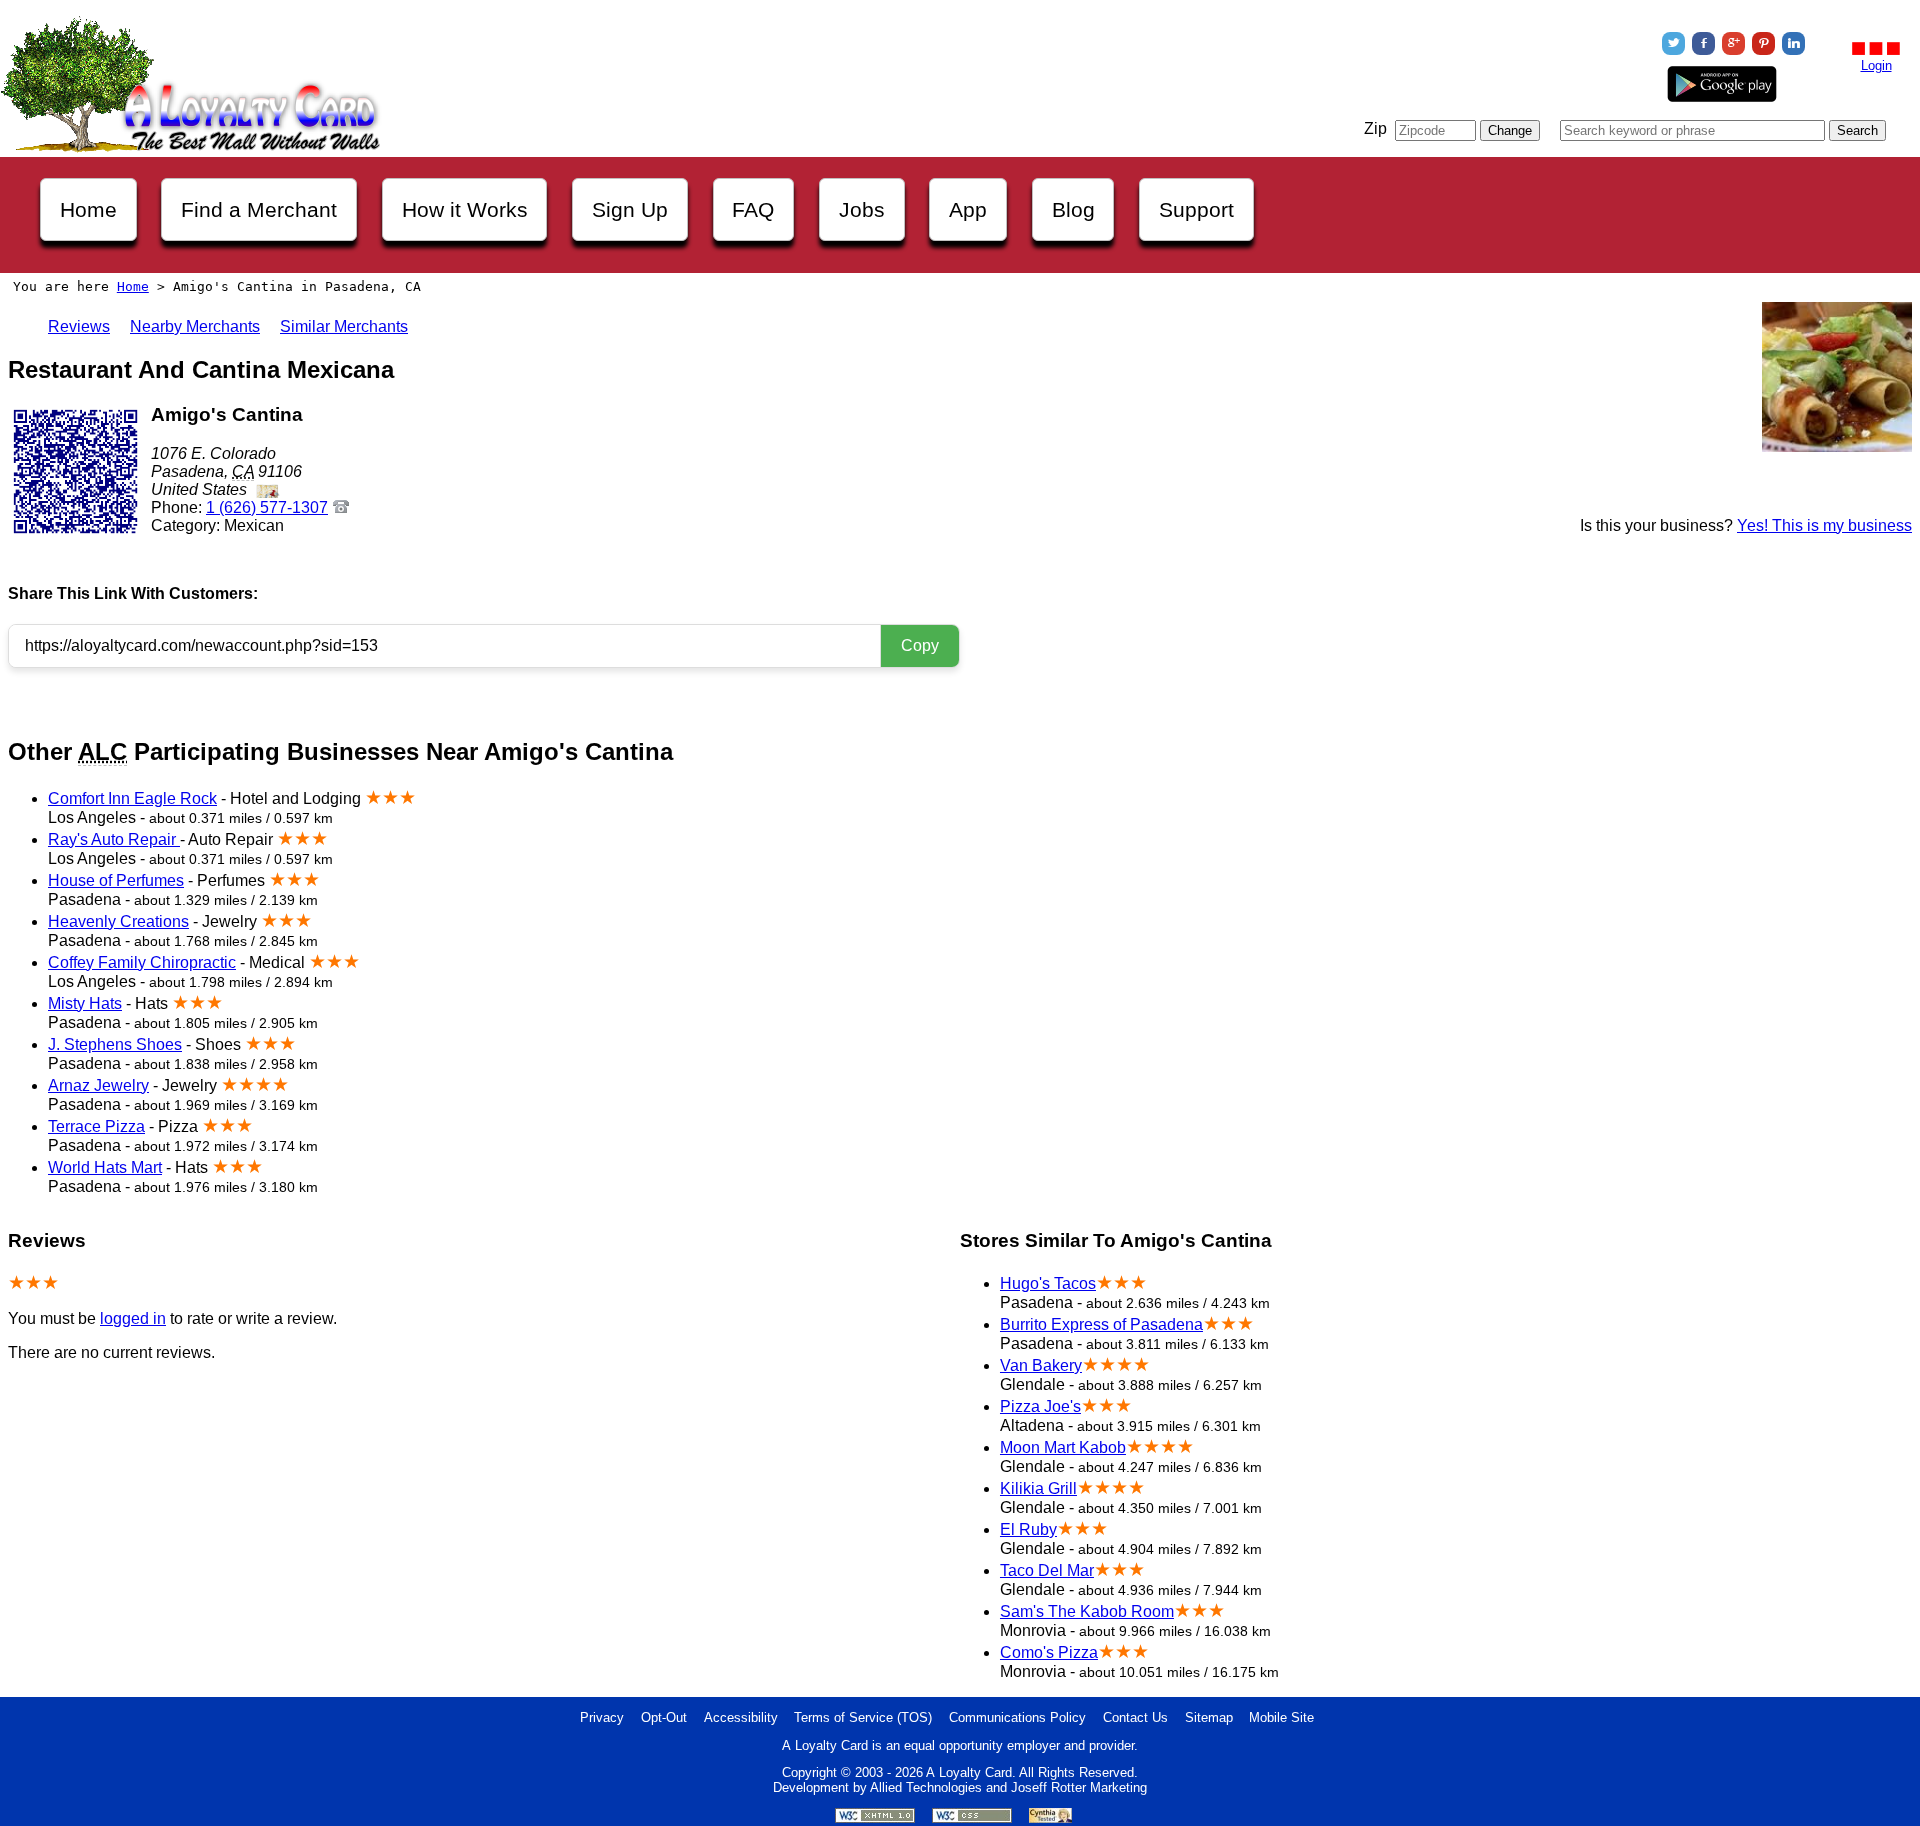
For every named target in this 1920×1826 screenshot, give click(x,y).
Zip (1375, 128)
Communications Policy (1017, 1717)
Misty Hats (85, 1003)
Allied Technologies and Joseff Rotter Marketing (1008, 1787)
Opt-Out (664, 1717)
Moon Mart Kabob (1063, 1447)
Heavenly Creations (118, 921)
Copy (920, 645)
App (968, 209)
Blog (1073, 209)
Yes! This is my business (1824, 525)
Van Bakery (1041, 1365)
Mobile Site (1281, 1717)
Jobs (862, 209)
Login (1876, 65)
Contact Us (1135, 1717)
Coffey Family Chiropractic (142, 962)
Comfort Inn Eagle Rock (132, 798)
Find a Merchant (259, 209)
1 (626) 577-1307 (267, 507)
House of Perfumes (116, 880)
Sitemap (1209, 1717)
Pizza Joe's (1040, 1406)
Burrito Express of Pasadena (1101, 1324)
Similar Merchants (344, 326)
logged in (133, 1318)
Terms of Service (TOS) (863, 1717)
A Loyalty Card (969, 1772)
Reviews (79, 326)
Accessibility (741, 1717)
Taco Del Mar (1047, 1570)
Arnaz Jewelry (98, 1085)
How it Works (465, 209)
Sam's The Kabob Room (1087, 1611)
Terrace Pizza (96, 1126)
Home (88, 209)
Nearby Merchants (195, 326)
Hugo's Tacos (1048, 1283)
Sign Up (630, 209)
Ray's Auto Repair (114, 839)
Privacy (602, 1717)
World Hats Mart (105, 1167)
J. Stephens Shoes (115, 1044)
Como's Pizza (1049, 1652)
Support (1196, 209)
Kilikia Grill (1038, 1488)
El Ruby (1028, 1529)
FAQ (753, 209)
